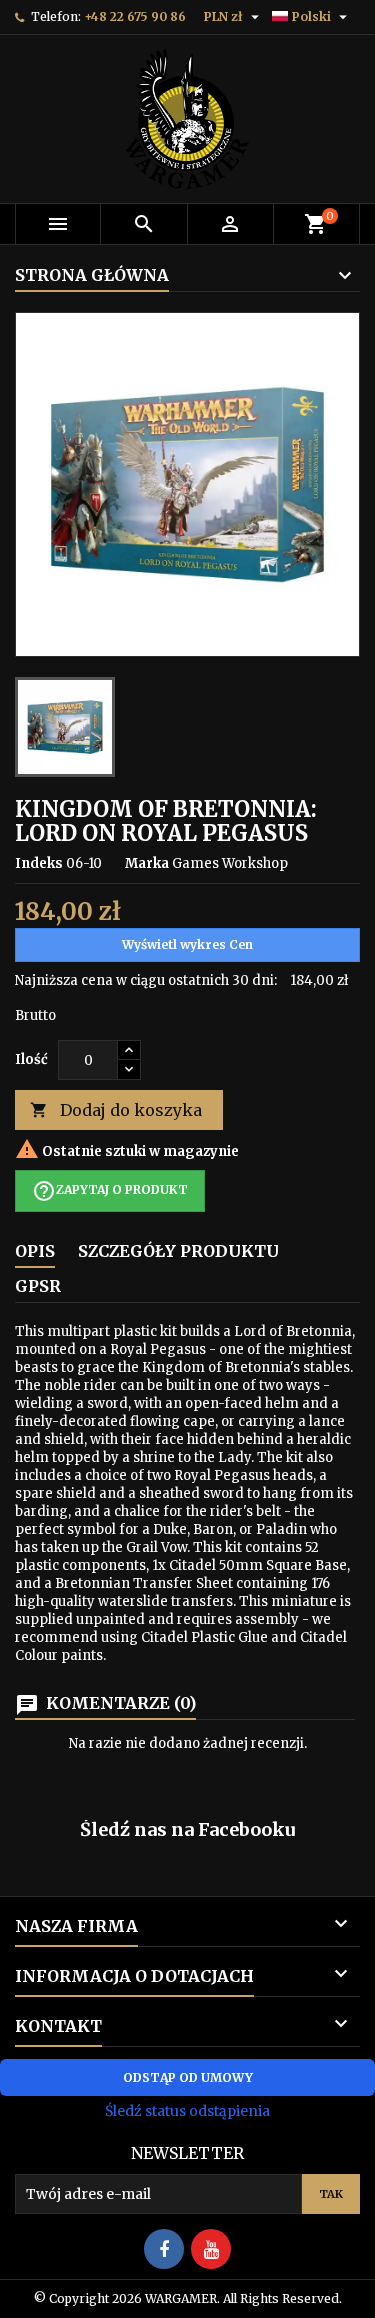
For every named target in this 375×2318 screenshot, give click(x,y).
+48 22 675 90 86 (135, 16)
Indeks (39, 863)
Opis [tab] (35, 1251)
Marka (147, 863)
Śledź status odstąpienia (187, 2111)
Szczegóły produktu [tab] (178, 1251)
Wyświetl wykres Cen (187, 944)
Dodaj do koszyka (116, 1110)
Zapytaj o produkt (110, 1191)
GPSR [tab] (38, 1286)
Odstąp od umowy (188, 2077)
